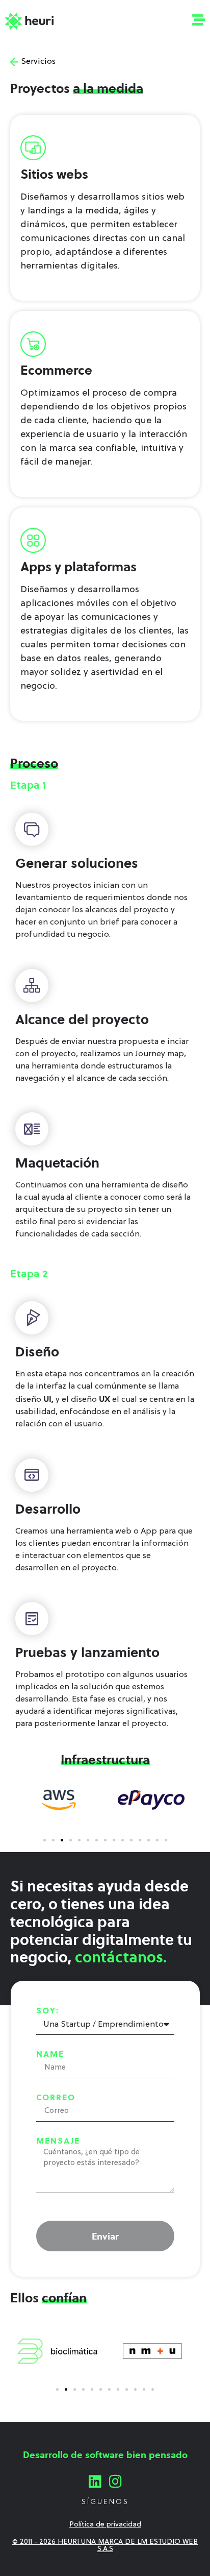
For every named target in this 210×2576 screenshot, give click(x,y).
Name (50, 2054)
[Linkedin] (95, 2482)
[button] (45, 1840)
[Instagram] (115, 2482)
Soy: (48, 2010)
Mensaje (58, 2141)
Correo (56, 2097)
